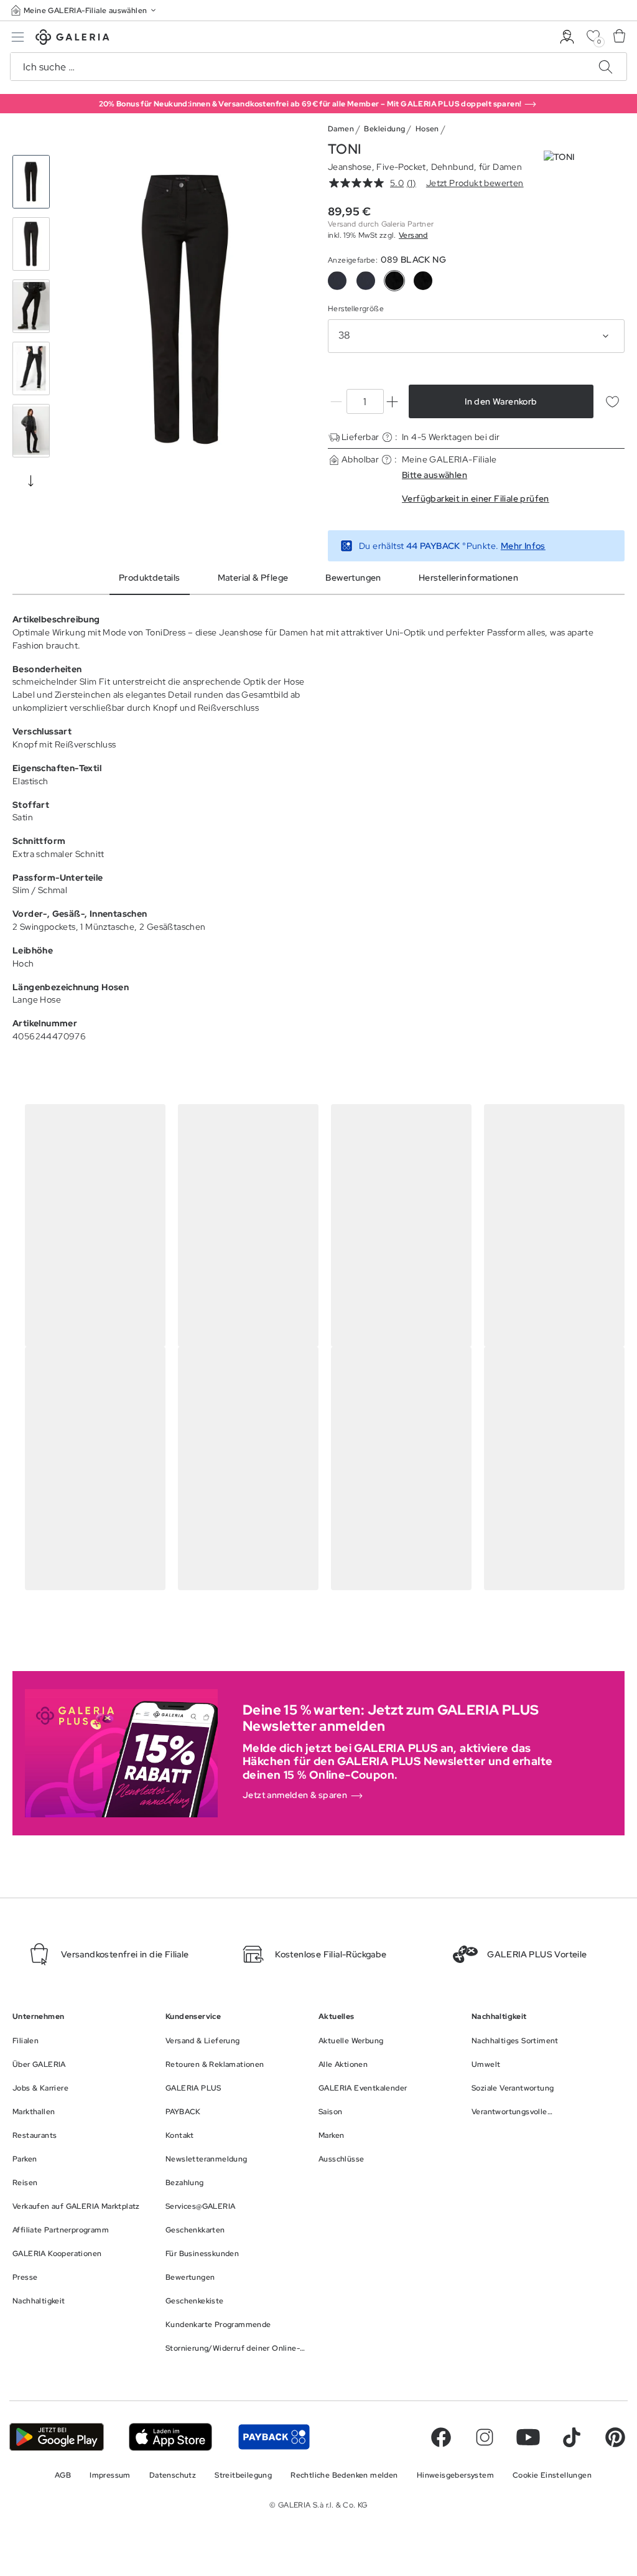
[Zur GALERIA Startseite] (72, 39)
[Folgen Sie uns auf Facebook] (441, 2437)
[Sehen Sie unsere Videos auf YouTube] (528, 2437)
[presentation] (31, 480)
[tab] (186, 309)
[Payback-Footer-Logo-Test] (274, 2437)
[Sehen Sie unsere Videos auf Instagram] (485, 2437)
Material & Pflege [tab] (253, 578)
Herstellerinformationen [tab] (468, 578)
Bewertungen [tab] (353, 578)
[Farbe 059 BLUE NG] (366, 281)
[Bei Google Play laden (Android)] (57, 2437)
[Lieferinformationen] (387, 437)
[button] (85, 10)
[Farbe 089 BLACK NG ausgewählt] (394, 281)
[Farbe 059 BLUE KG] (337, 281)
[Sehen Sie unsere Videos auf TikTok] (572, 2437)
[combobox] (476, 336)
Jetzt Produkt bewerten (475, 183)
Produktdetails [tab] (150, 578)
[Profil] (567, 37)
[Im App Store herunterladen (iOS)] (171, 2437)
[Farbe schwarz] (423, 281)
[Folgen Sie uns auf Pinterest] (615, 2437)
